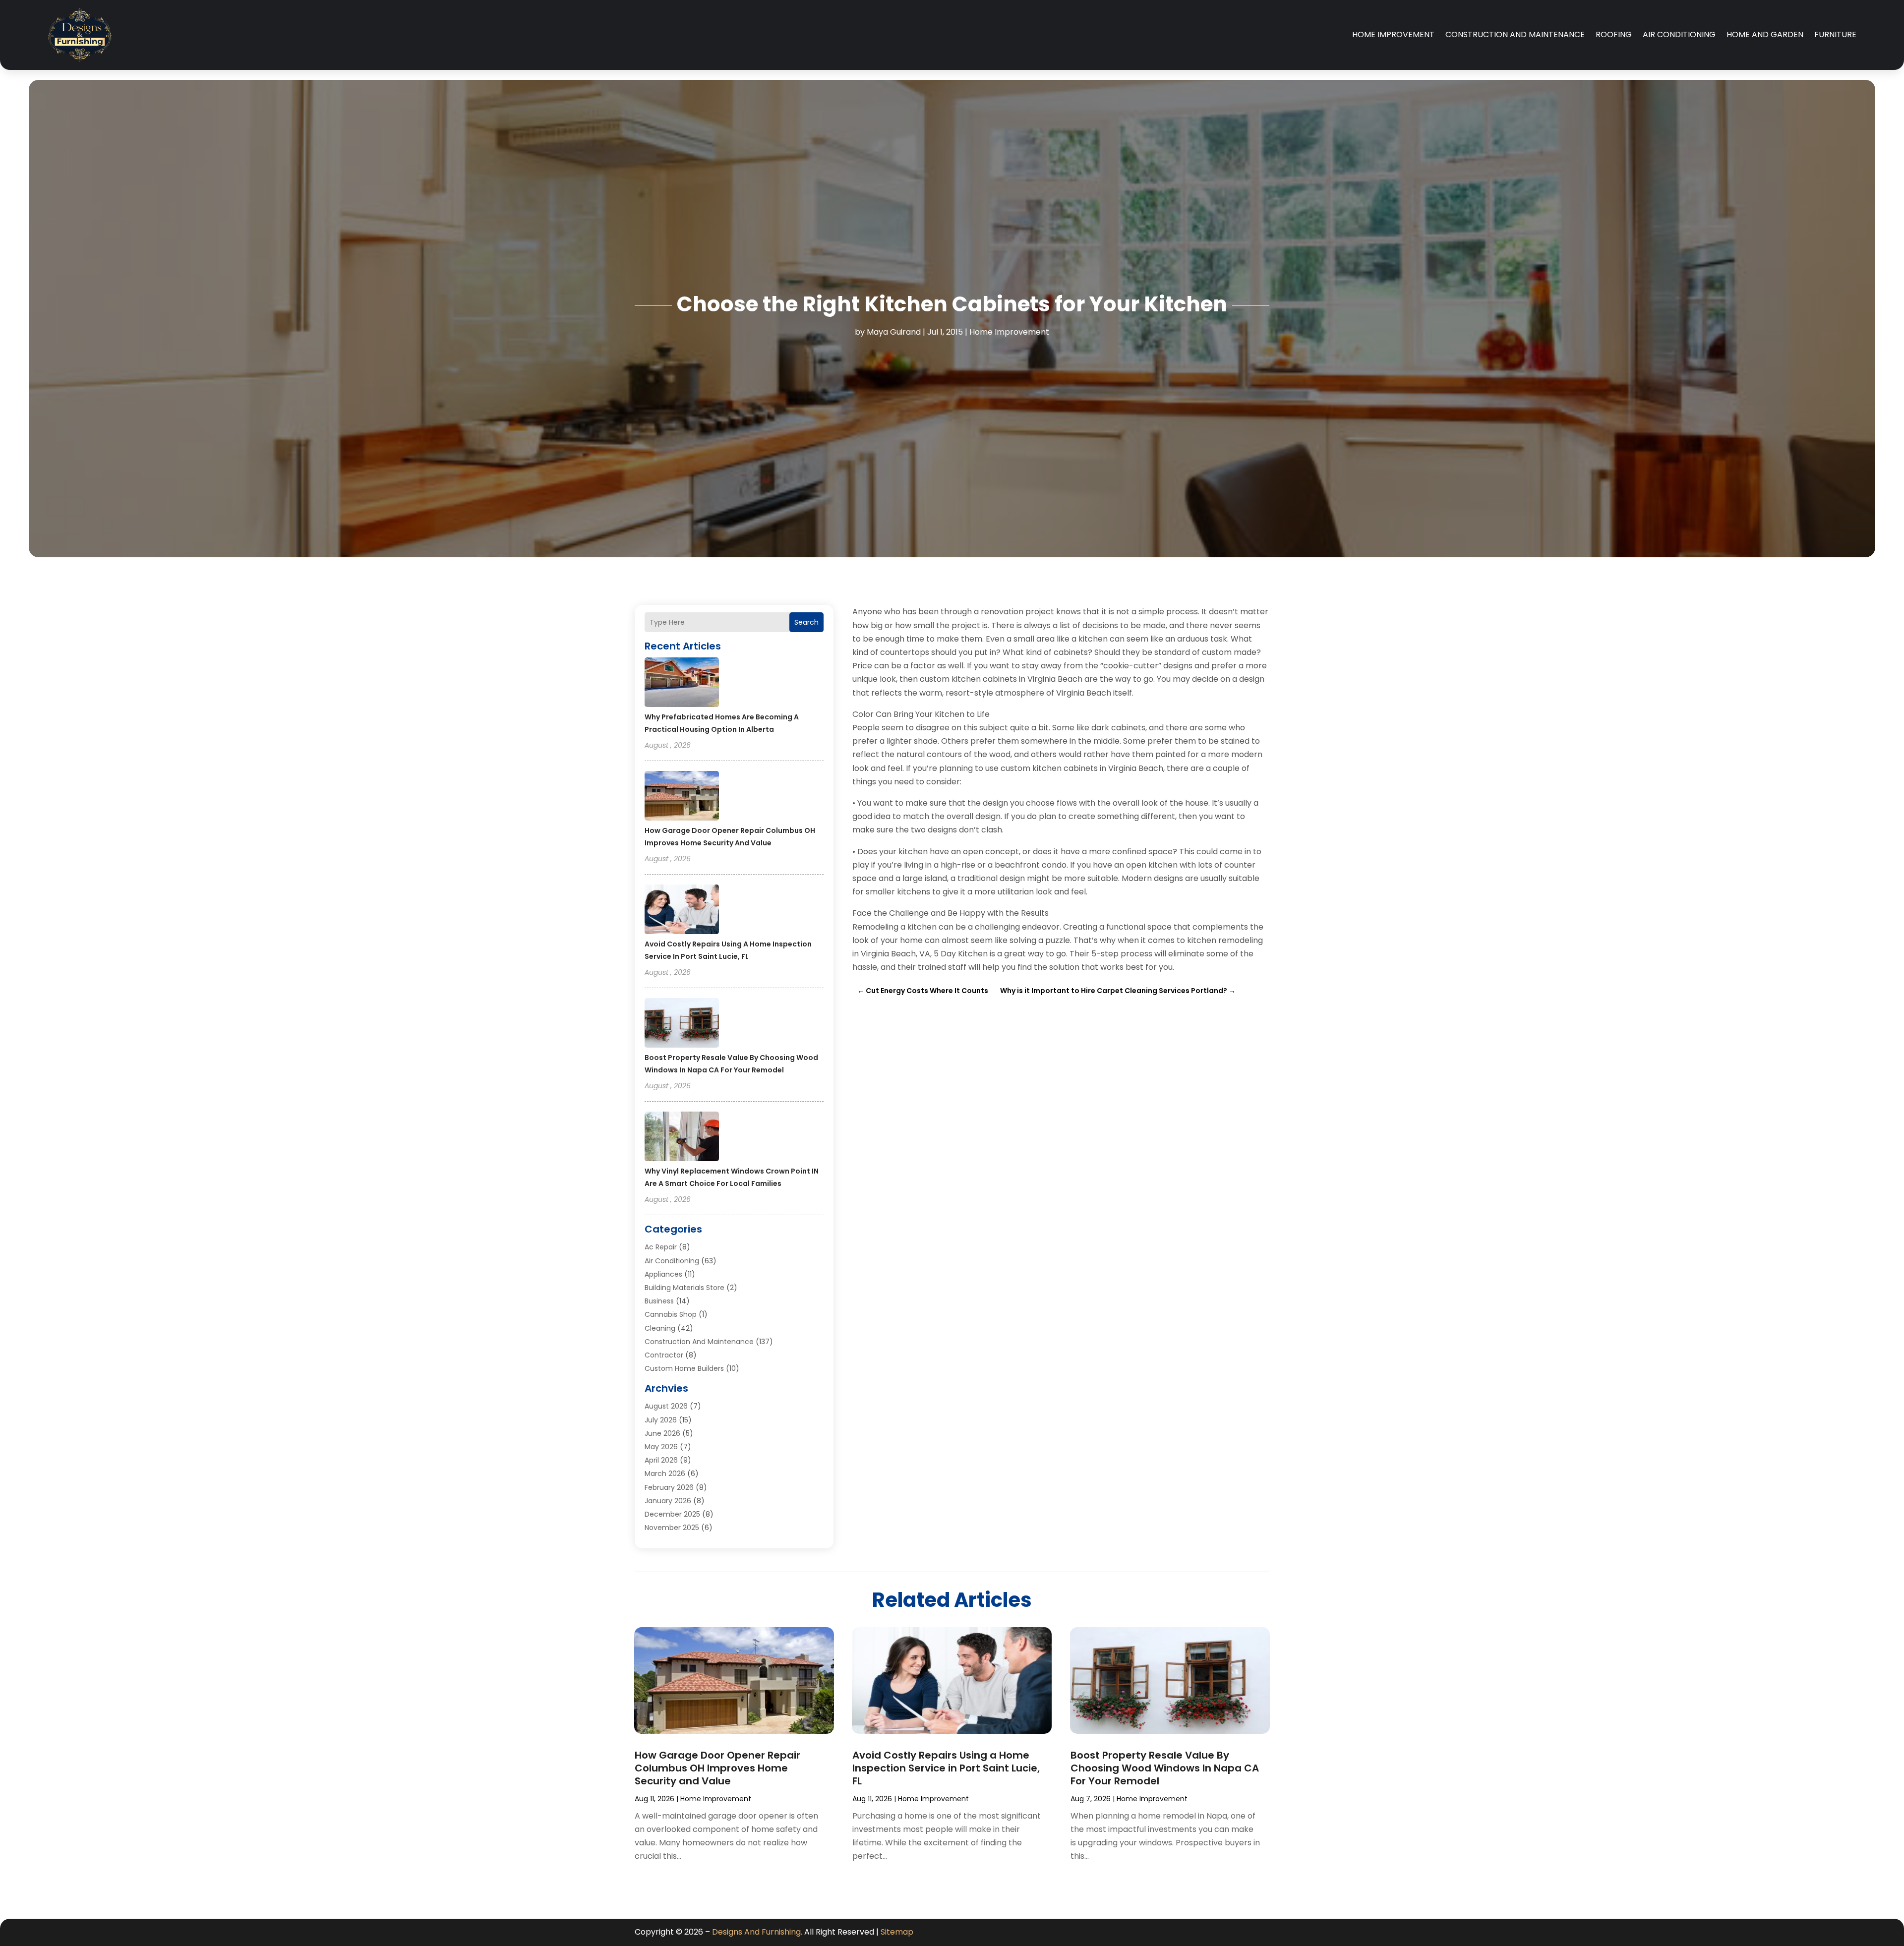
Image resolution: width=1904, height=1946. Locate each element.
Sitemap (897, 1932)
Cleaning (660, 1328)
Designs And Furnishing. (757, 1932)
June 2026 (662, 1433)
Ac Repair (661, 1247)
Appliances (663, 1274)
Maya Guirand (894, 332)
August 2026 (666, 1406)
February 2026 (669, 1487)
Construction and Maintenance (1515, 34)
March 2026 (665, 1474)
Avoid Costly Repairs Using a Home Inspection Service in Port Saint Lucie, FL (946, 1768)
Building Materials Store (684, 1288)
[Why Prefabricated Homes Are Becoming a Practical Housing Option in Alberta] (682, 684)
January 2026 (668, 1501)
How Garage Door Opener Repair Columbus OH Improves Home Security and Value (717, 1768)
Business (659, 1301)
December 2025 (672, 1514)
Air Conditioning (1679, 34)
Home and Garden (1765, 34)
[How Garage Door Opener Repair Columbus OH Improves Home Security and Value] (682, 797)
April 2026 (661, 1460)
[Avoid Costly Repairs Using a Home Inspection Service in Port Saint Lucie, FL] (682, 911)
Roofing (1614, 34)
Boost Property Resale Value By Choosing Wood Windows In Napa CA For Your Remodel (1165, 1768)
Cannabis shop (671, 1314)
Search (806, 622)
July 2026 (661, 1420)
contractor (664, 1355)
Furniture (1835, 34)
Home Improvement (1393, 34)
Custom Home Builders (684, 1368)
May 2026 (661, 1447)
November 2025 (672, 1528)
